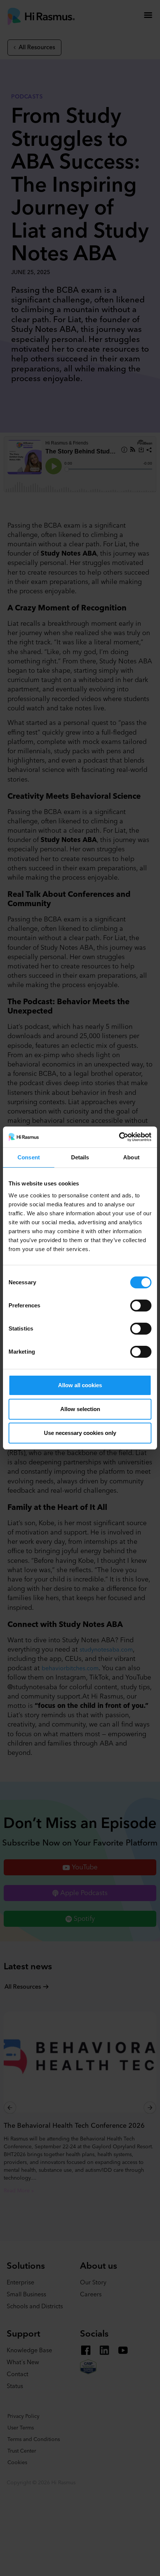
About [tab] (131, 1157)
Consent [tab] (29, 1157)
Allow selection (80, 1409)
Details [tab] (80, 1157)
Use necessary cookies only (80, 1433)
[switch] (141, 1306)
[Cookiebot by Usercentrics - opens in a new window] (119, 1137)
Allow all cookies (80, 1385)
